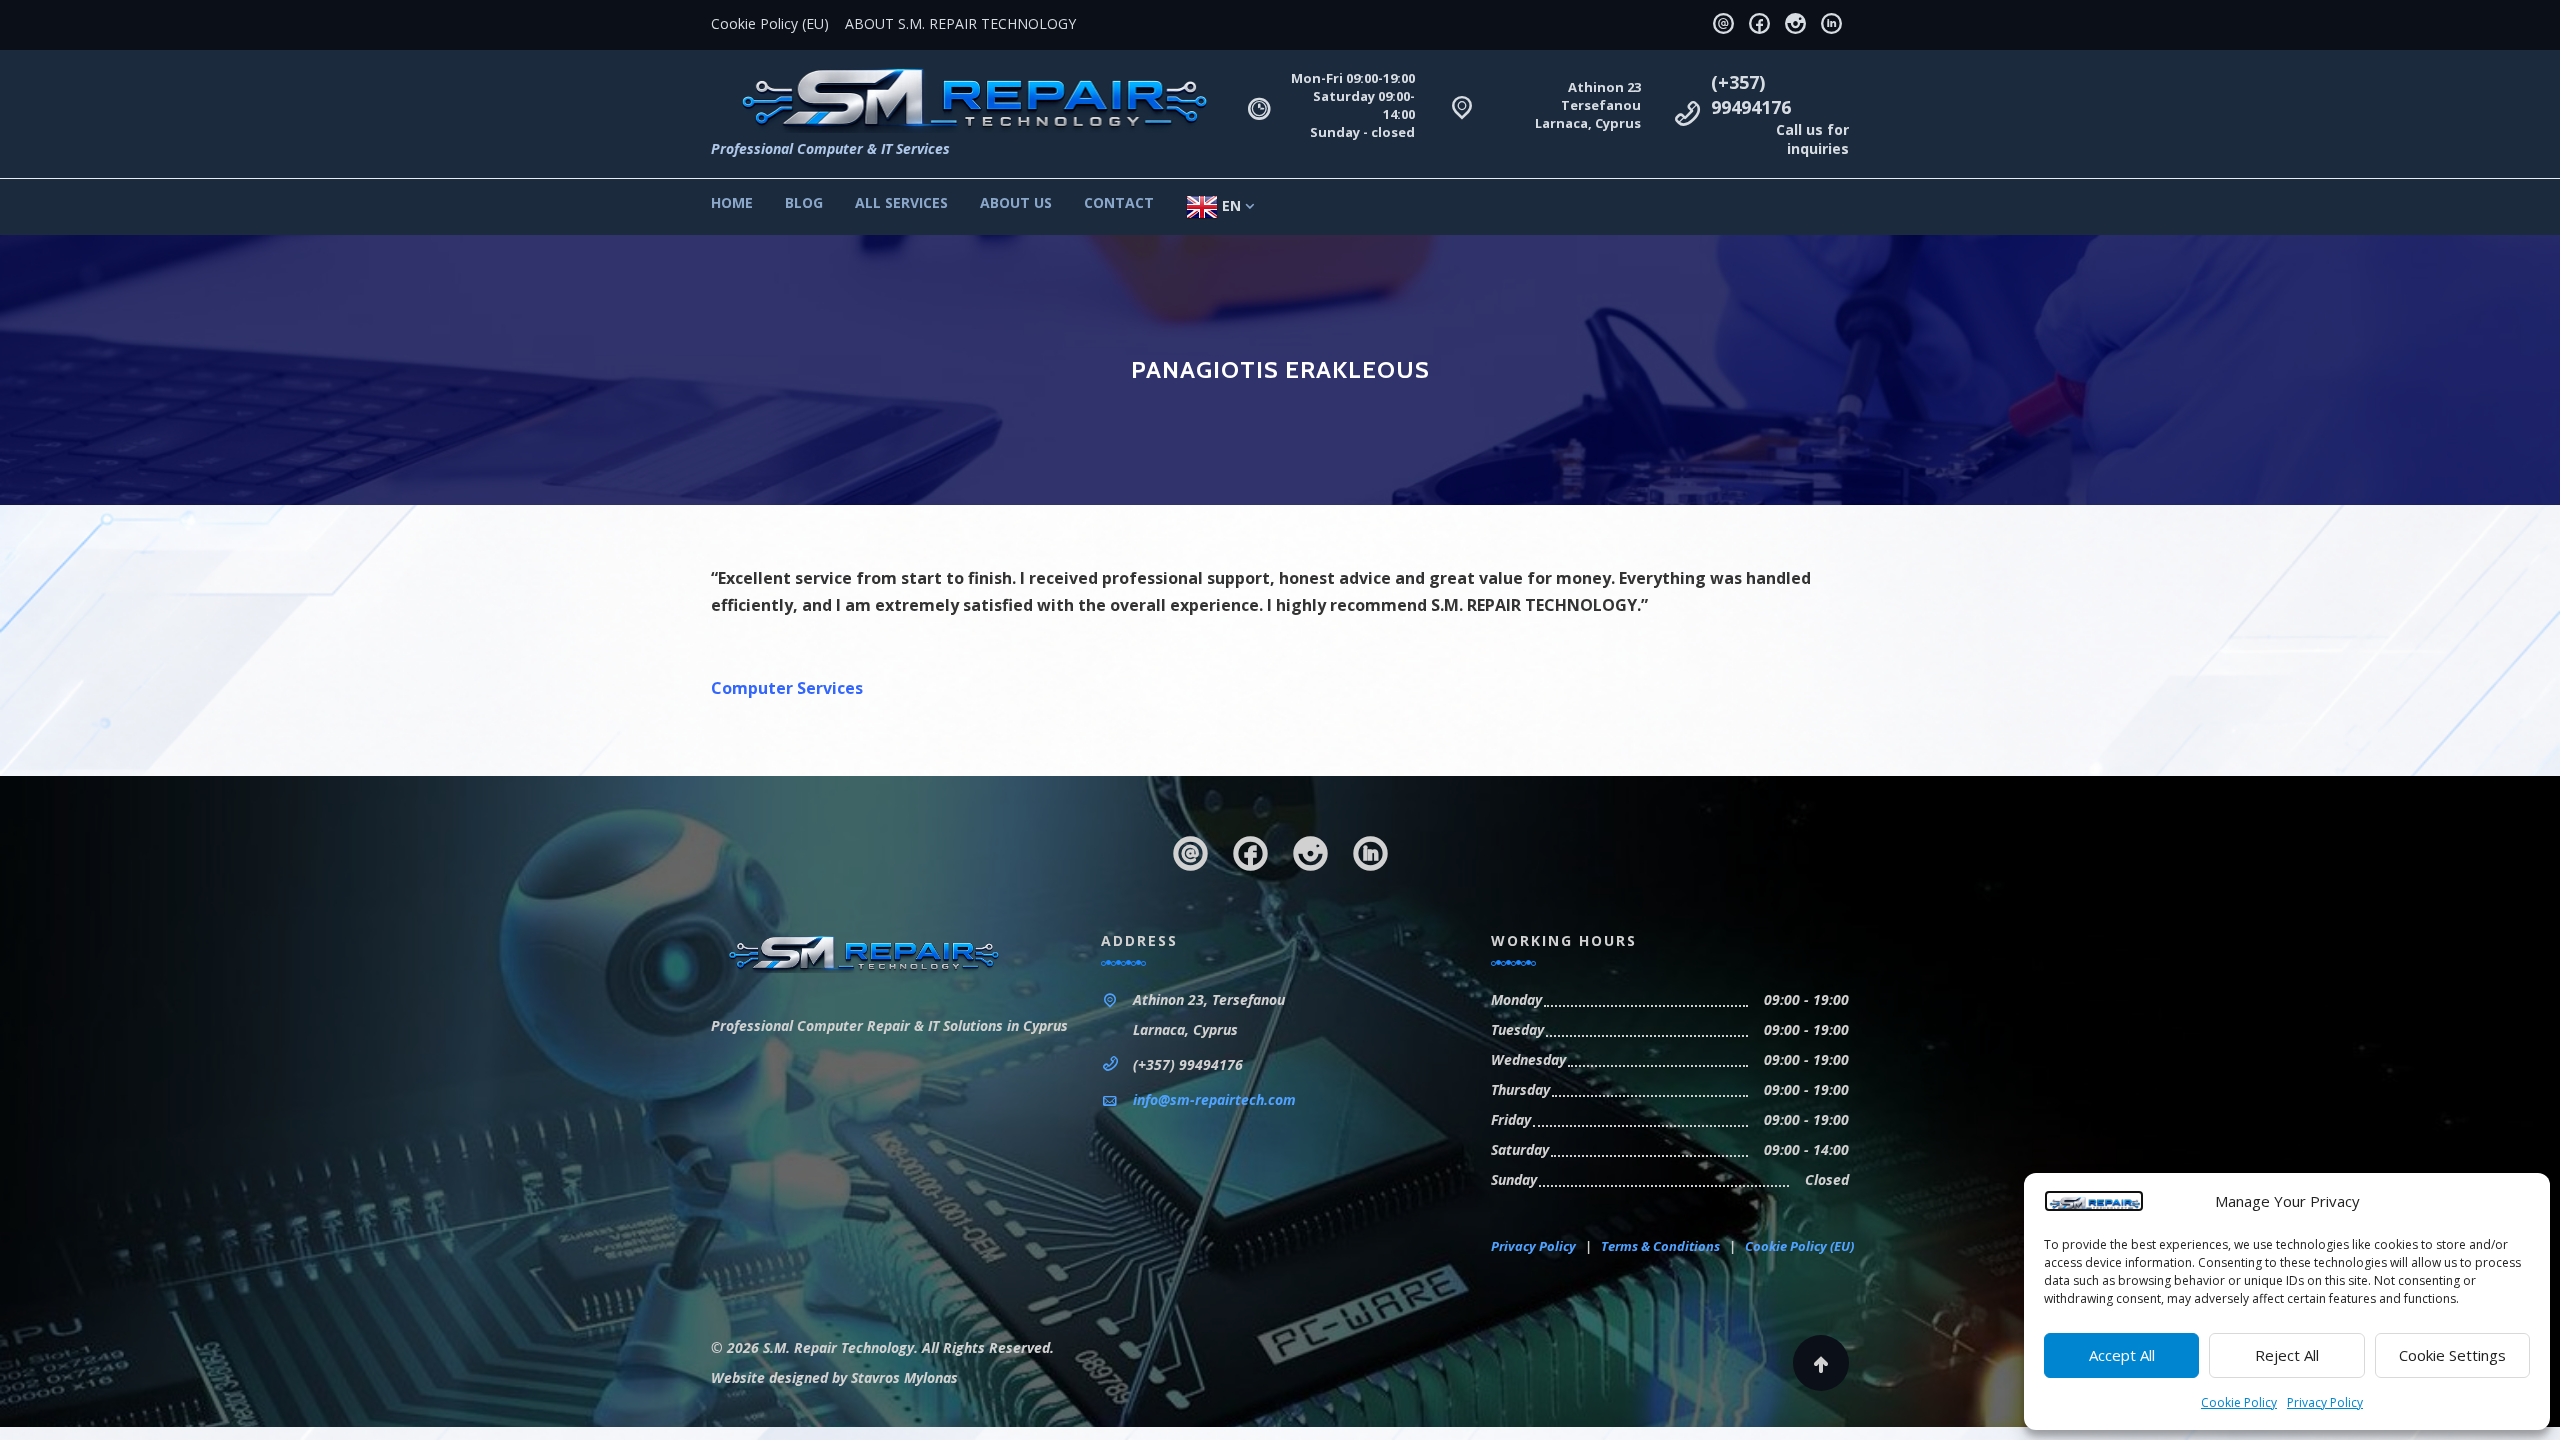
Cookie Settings (2452, 1355)
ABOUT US (1016, 202)
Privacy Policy (2325, 1402)
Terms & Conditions (1660, 1246)
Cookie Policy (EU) (770, 23)
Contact (1119, 202)
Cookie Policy (2239, 1402)
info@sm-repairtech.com (1214, 1099)
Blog (804, 202)
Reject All (2287, 1355)
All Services (901, 202)
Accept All (2122, 1355)
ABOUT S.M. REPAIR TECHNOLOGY (960, 23)
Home (732, 202)
